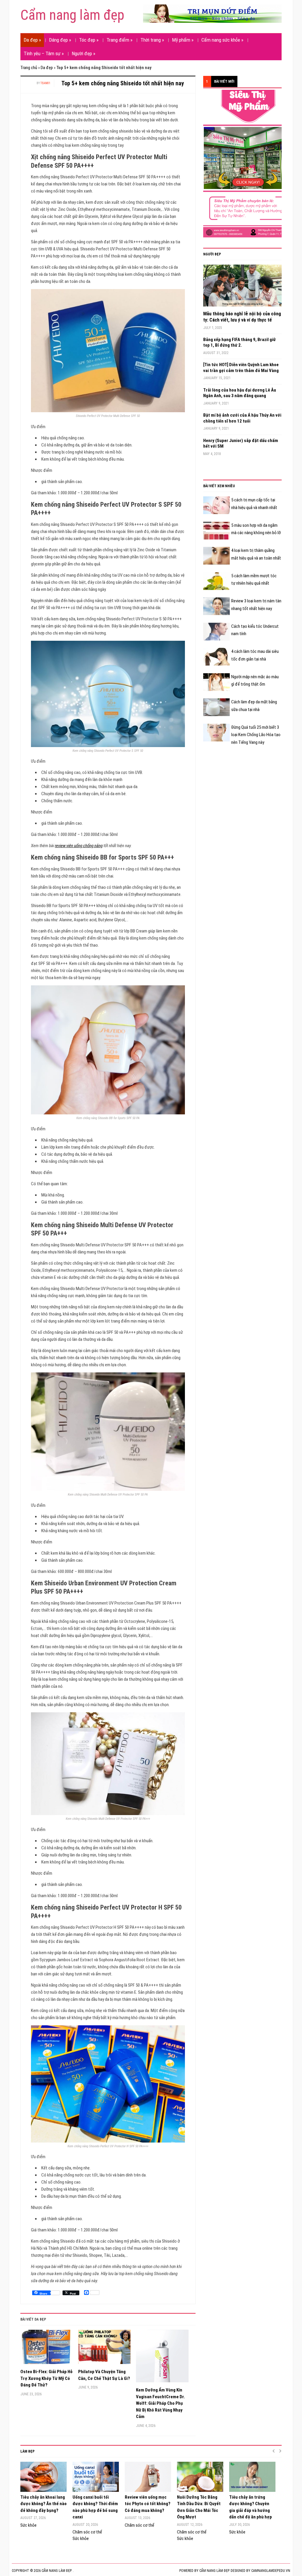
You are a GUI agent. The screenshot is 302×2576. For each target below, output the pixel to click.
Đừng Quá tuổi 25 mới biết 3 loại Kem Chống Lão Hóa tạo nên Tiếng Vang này (256, 735)
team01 (45, 83)
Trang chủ (29, 68)
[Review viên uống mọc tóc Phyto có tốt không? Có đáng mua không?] (148, 2477)
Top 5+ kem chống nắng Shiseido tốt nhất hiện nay (123, 83)
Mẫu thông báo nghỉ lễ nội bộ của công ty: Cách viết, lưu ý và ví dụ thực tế (242, 317)
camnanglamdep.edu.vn (271, 2571)
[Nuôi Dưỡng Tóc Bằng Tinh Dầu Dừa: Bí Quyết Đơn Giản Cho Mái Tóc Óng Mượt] (200, 2477)
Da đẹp (32, 40)
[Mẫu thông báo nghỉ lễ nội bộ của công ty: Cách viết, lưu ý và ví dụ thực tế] (242, 288)
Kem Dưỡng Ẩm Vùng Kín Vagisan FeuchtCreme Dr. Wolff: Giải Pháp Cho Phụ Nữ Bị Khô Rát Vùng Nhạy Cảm (160, 2403)
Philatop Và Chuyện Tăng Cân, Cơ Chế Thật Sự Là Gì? (104, 2375)
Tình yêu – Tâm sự (44, 53)
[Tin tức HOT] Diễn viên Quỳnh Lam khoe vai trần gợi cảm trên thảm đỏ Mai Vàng (241, 368)
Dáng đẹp (60, 40)
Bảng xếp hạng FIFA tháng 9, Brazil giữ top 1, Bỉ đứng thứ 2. (239, 343)
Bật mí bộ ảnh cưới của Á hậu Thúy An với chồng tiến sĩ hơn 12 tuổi (242, 418)
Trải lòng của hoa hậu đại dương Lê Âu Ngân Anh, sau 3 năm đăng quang (240, 393)
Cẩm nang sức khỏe (222, 40)
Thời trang (152, 40)
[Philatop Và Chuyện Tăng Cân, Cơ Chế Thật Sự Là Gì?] (104, 2349)
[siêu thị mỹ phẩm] (247, 163)
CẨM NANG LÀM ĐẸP (214, 2571)
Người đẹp (83, 53)
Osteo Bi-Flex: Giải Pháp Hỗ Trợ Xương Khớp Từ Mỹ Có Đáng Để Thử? (46, 2378)
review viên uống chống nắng (79, 846)
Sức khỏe (28, 2525)
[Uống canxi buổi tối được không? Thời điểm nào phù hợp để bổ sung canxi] (96, 2477)
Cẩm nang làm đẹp (72, 15)
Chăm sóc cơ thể (87, 2532)
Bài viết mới (224, 81)
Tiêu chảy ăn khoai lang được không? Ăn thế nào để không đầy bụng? (44, 2504)
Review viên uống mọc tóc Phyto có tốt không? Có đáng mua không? (148, 2504)
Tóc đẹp (89, 40)
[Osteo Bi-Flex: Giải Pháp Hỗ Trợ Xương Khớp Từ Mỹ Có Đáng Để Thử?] (47, 2349)
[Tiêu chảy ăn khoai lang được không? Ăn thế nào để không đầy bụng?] (44, 2477)
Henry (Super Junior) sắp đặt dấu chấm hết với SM (241, 444)
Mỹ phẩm (183, 40)
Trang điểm (119, 40)
